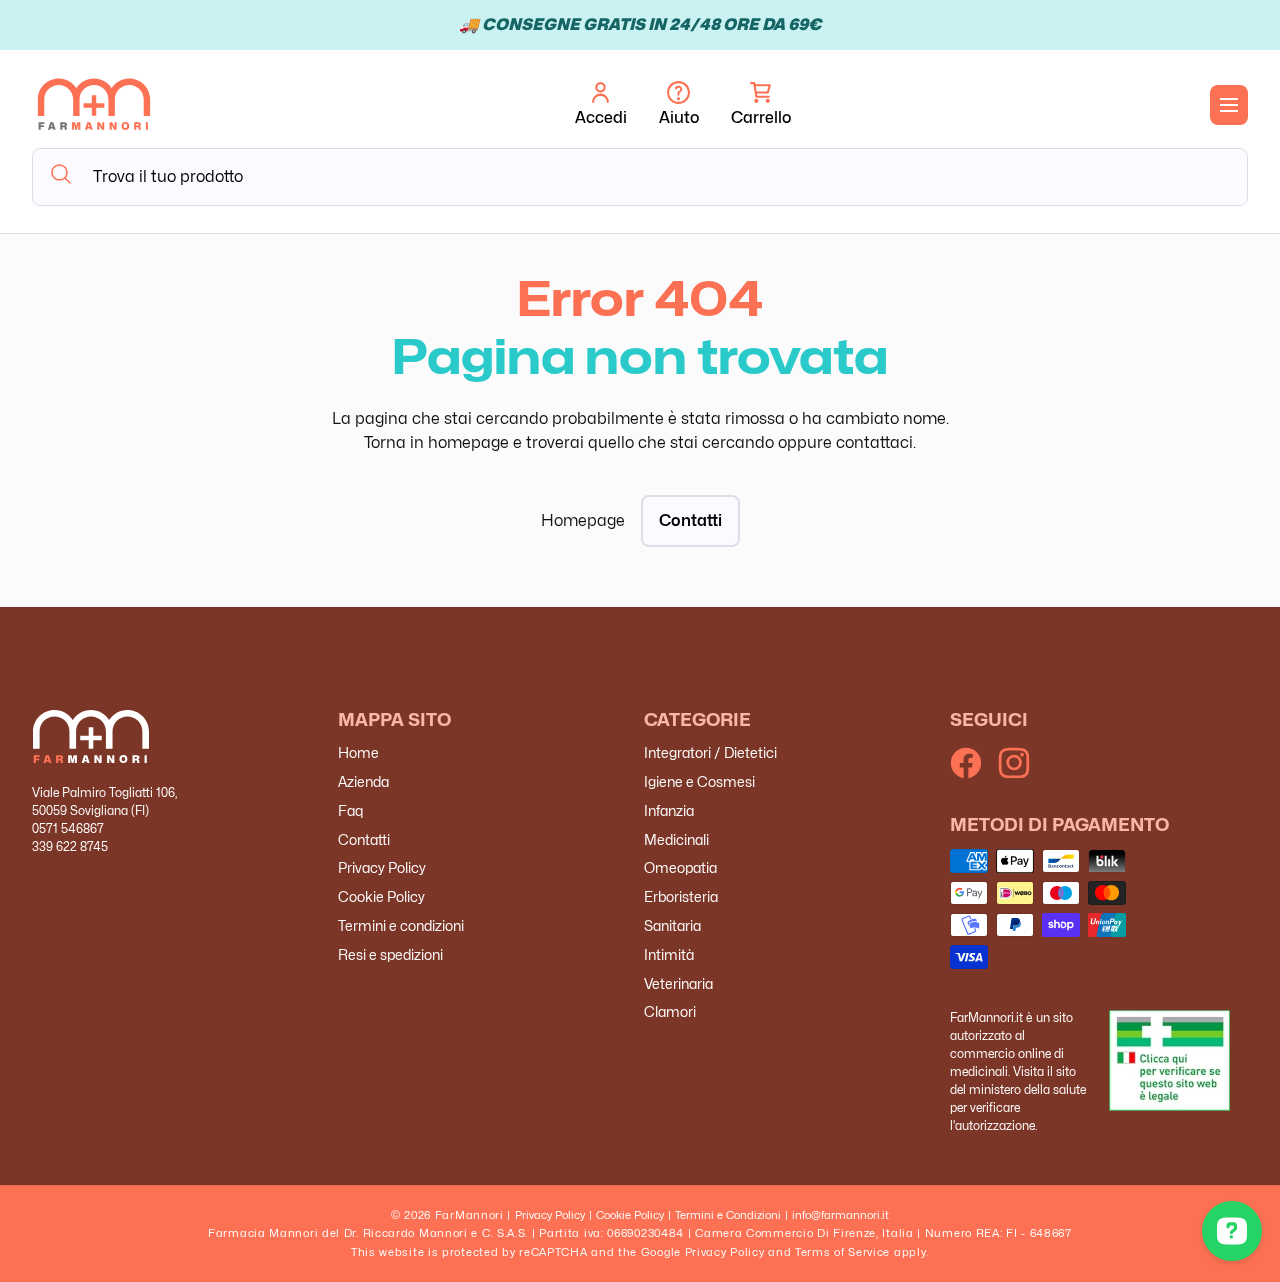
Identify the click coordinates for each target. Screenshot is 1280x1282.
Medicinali (676, 839)
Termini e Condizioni (728, 1215)
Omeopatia (680, 868)
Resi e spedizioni (390, 954)
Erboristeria (681, 897)
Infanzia (669, 810)
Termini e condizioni (401, 925)
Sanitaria (672, 925)
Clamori (670, 1012)
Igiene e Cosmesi (699, 781)
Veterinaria (678, 983)
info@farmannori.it (840, 1215)
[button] (761, 105)
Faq (350, 810)
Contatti (690, 520)
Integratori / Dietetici (710, 753)
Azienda (363, 781)
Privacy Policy (382, 868)
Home (358, 753)
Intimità (669, 954)
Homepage (583, 520)
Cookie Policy (381, 897)
